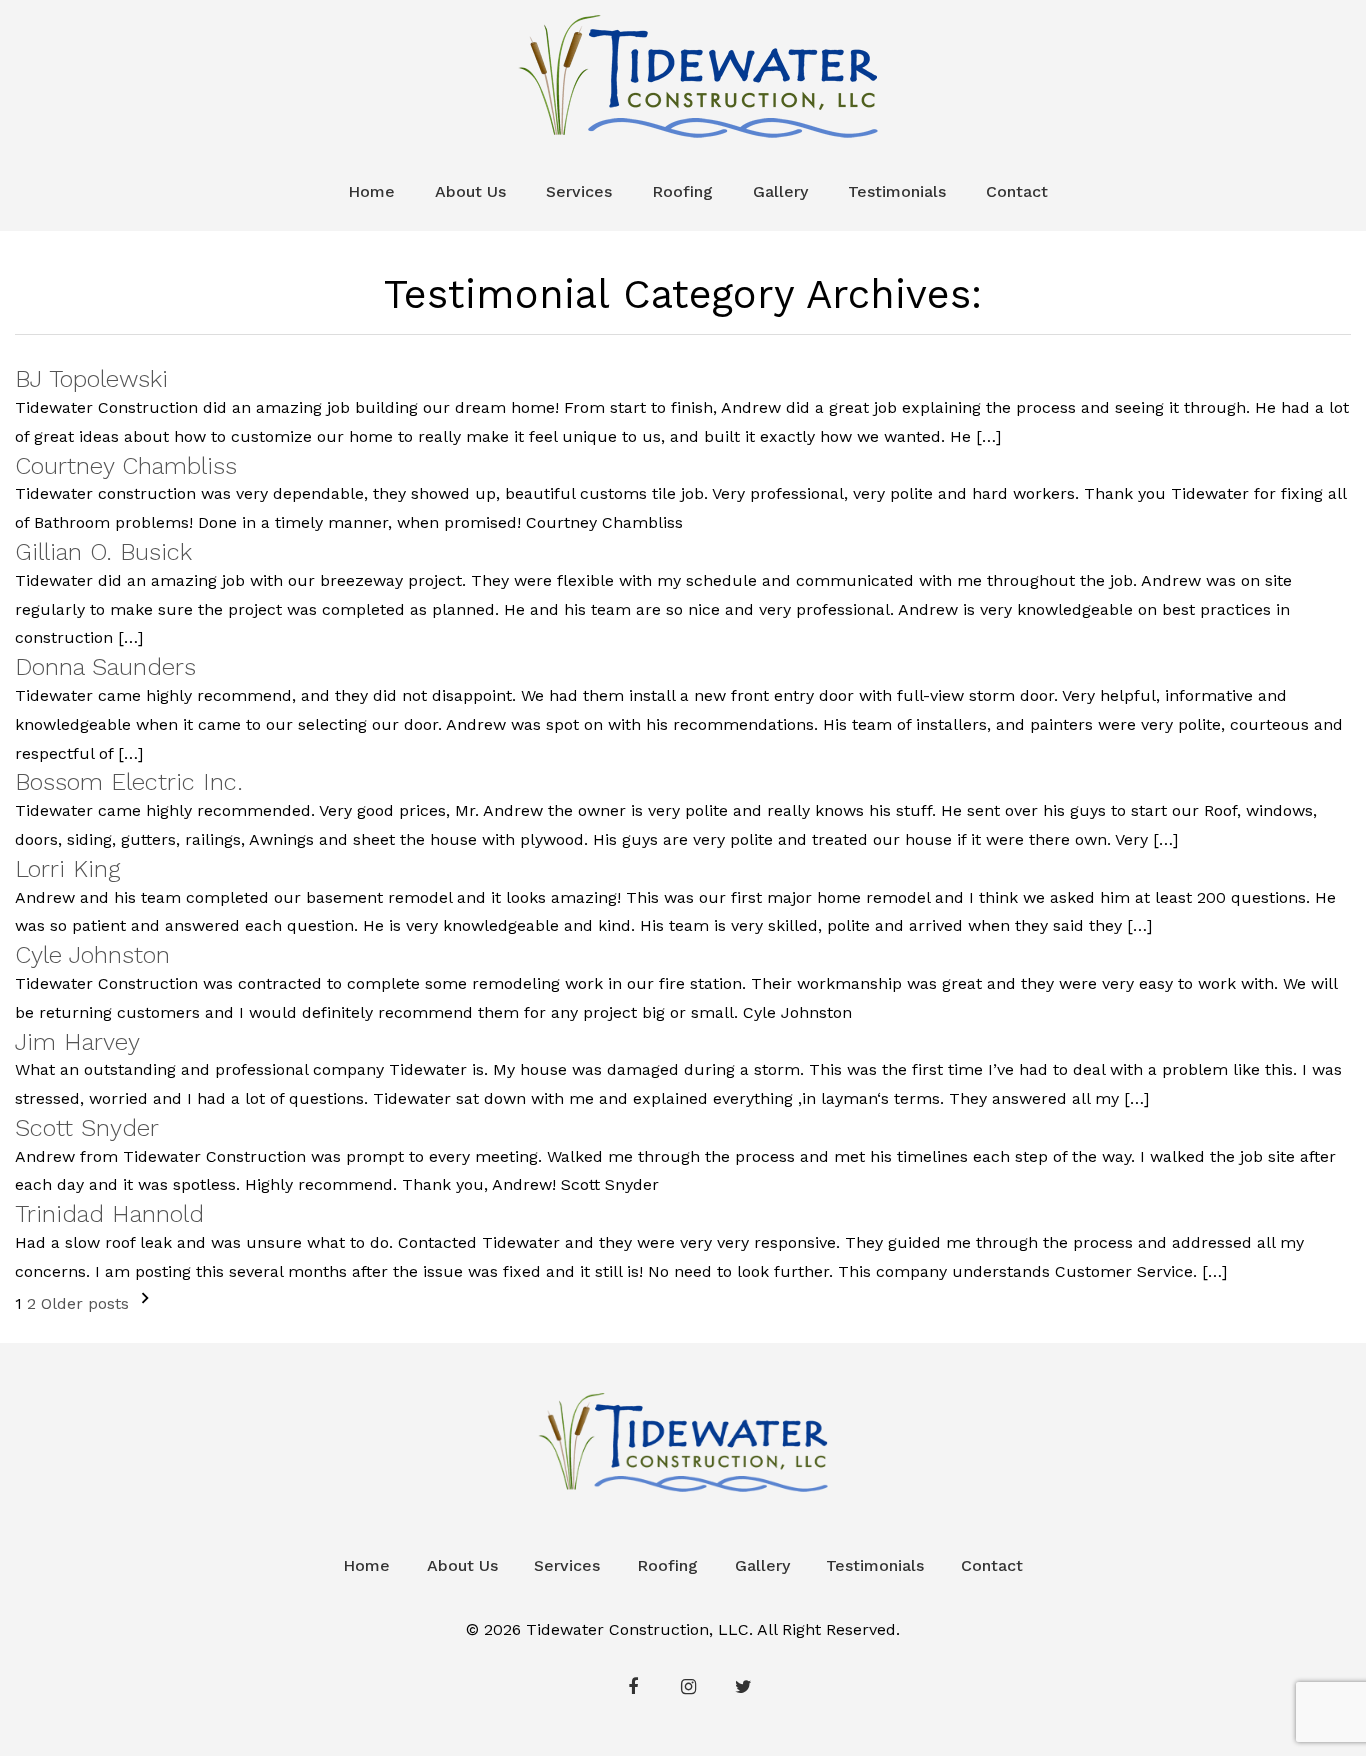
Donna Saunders (105, 667)
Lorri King (68, 869)
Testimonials (897, 191)
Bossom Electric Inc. (129, 782)
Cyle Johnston (92, 955)
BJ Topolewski (91, 379)
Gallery (780, 191)
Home (371, 191)
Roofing (682, 191)
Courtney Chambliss (126, 466)
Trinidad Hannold (109, 1214)
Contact (1017, 191)
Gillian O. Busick (103, 552)
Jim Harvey (77, 1042)
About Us (470, 191)
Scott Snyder (87, 1128)
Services (579, 191)
